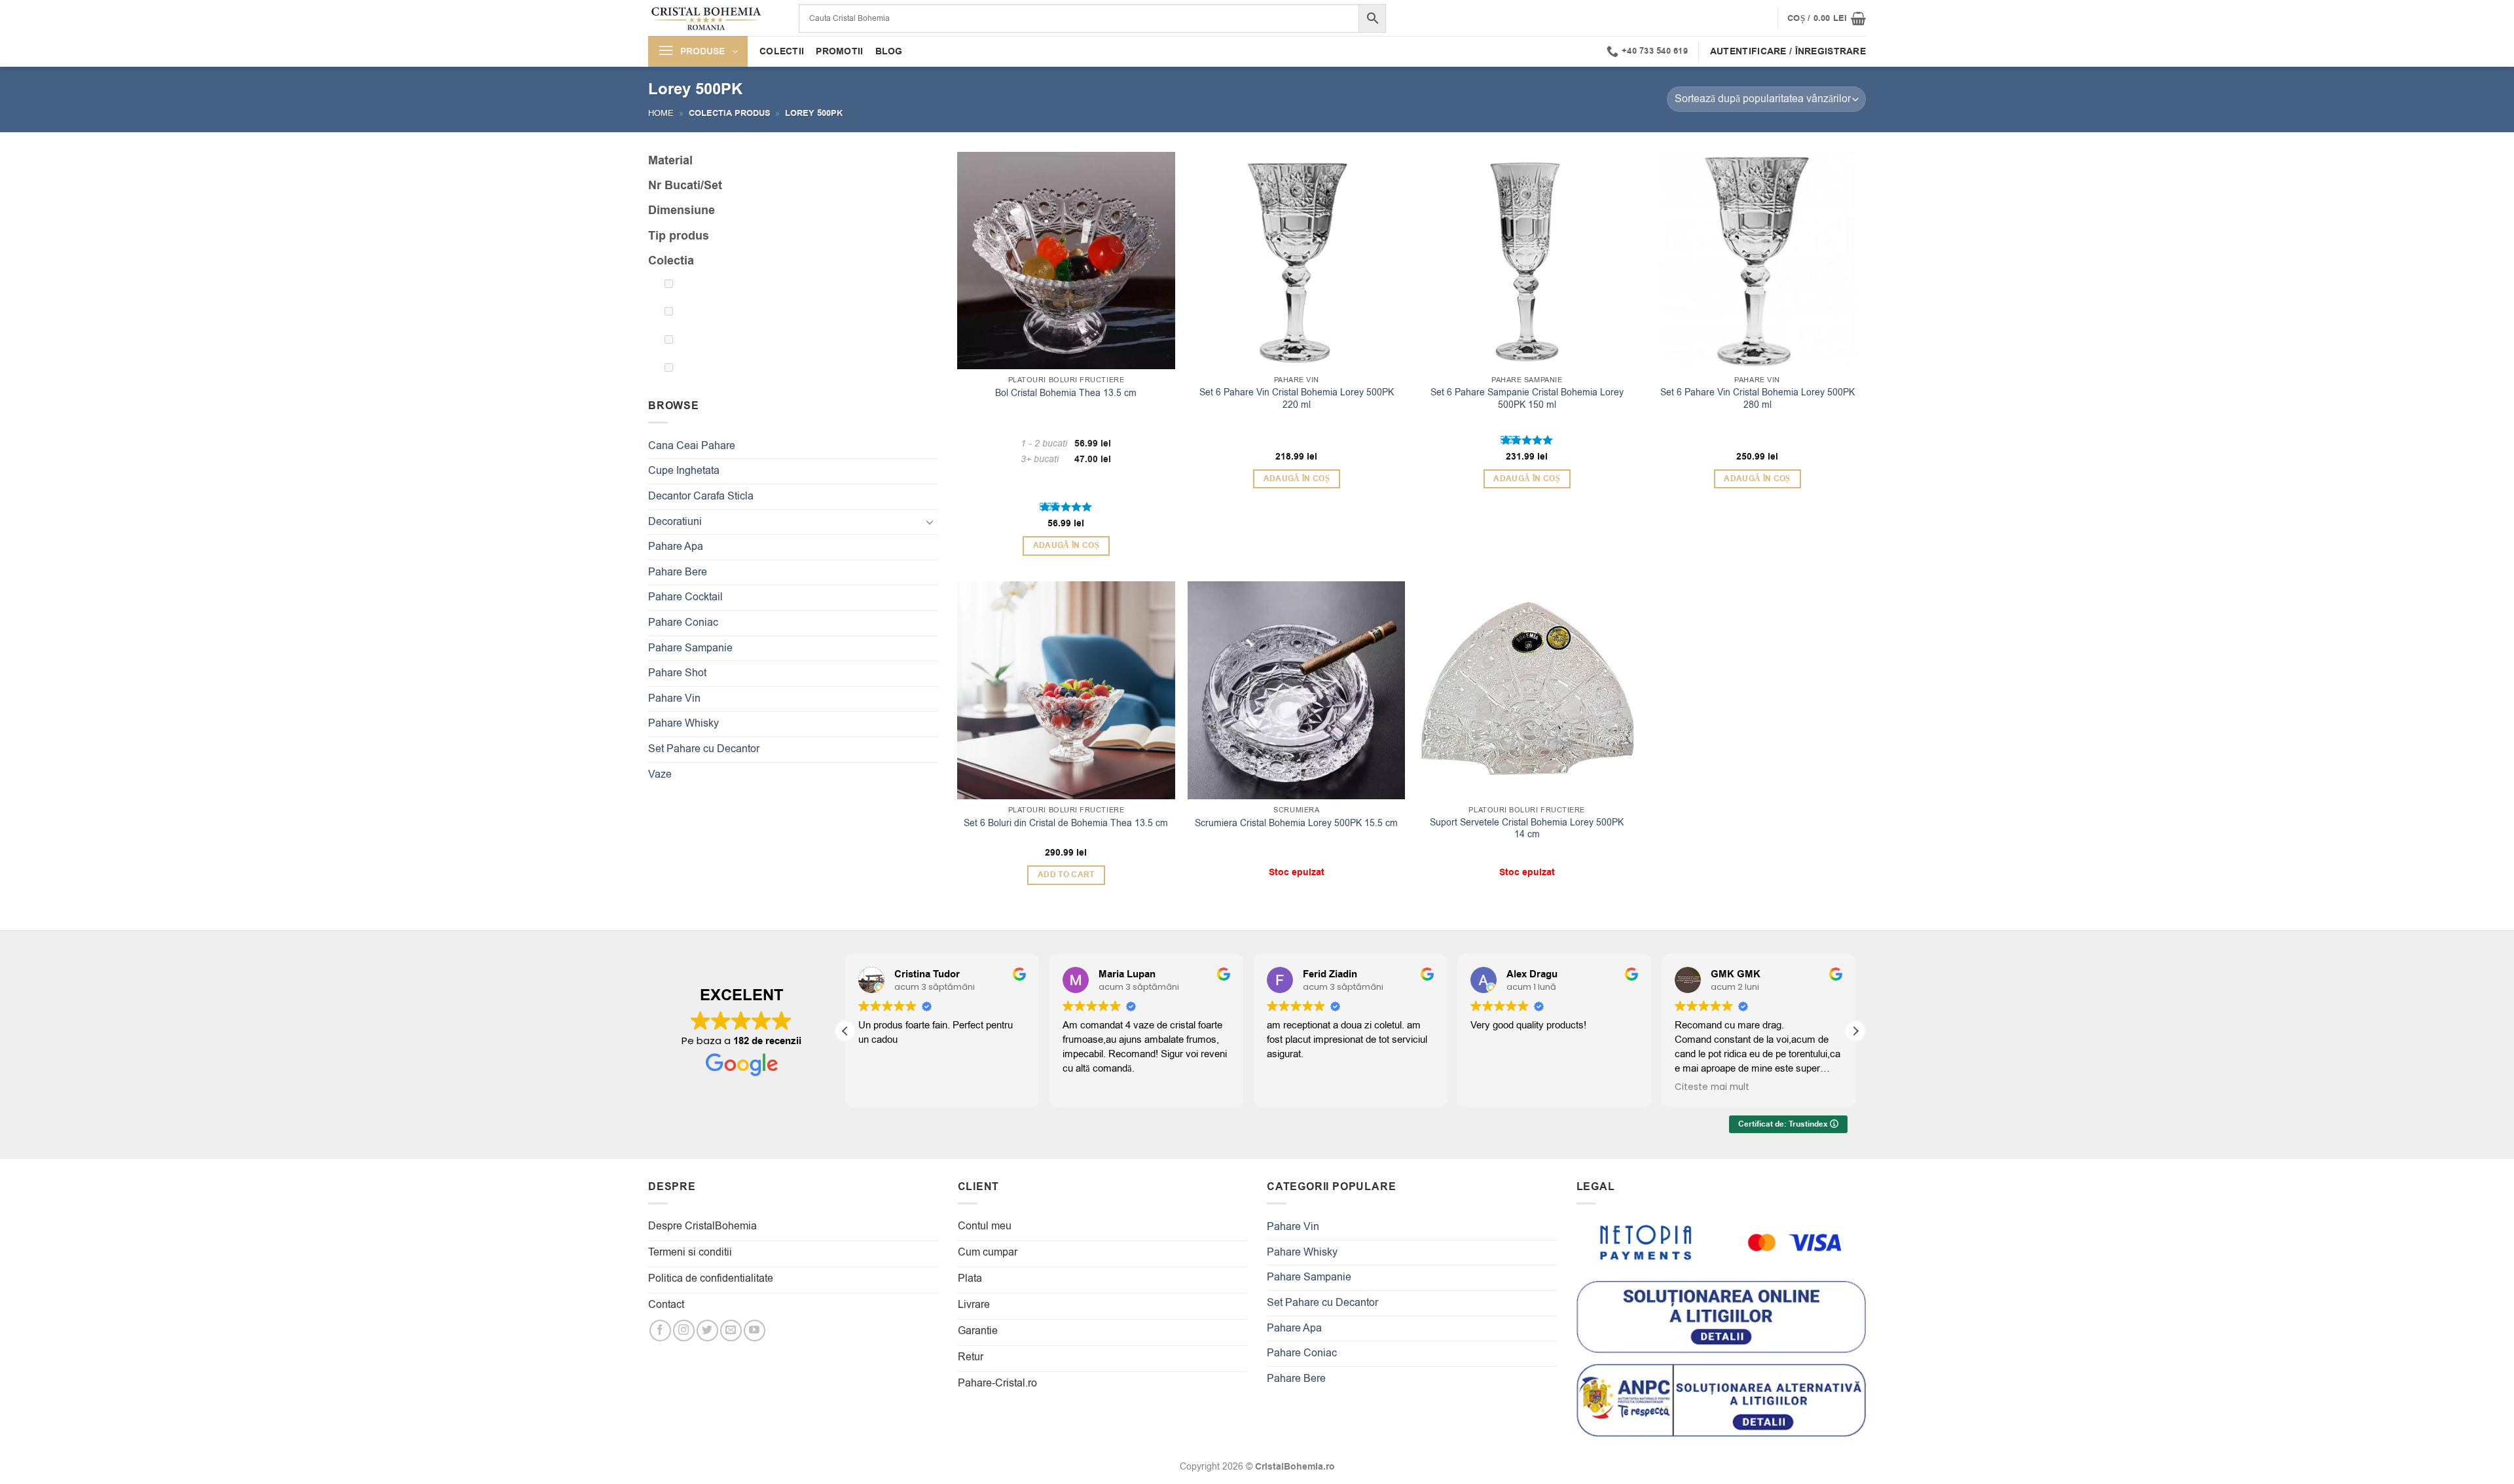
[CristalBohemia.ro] (714, 18)
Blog (889, 51)
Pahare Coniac (683, 623)
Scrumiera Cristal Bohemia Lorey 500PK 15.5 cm (1296, 823)
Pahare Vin (674, 698)
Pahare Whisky (683, 723)
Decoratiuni (675, 522)
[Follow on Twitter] (707, 1330)
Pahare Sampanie (690, 648)
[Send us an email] (731, 1330)
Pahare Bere (678, 572)
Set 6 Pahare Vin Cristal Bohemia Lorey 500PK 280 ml (1758, 399)
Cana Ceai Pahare (692, 446)
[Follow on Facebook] (660, 1330)
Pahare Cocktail (685, 597)
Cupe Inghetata (684, 471)
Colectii (782, 51)
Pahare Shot (677, 673)
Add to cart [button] (1066, 875)
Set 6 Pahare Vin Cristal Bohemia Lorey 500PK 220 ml (1297, 399)
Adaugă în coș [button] (1066, 546)
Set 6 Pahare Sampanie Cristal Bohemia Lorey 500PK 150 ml (1527, 399)
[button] (1827, 18)
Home (661, 113)
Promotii (839, 51)
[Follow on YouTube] (755, 1330)
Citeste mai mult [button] (1712, 1087)
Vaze (660, 774)
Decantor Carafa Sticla (701, 496)
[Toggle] (930, 522)
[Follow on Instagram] (684, 1330)
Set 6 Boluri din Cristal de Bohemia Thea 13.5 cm (1066, 823)
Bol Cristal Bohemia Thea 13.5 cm (1066, 393)
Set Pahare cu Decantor (704, 749)
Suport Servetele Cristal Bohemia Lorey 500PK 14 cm (1527, 829)
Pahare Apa (676, 547)
